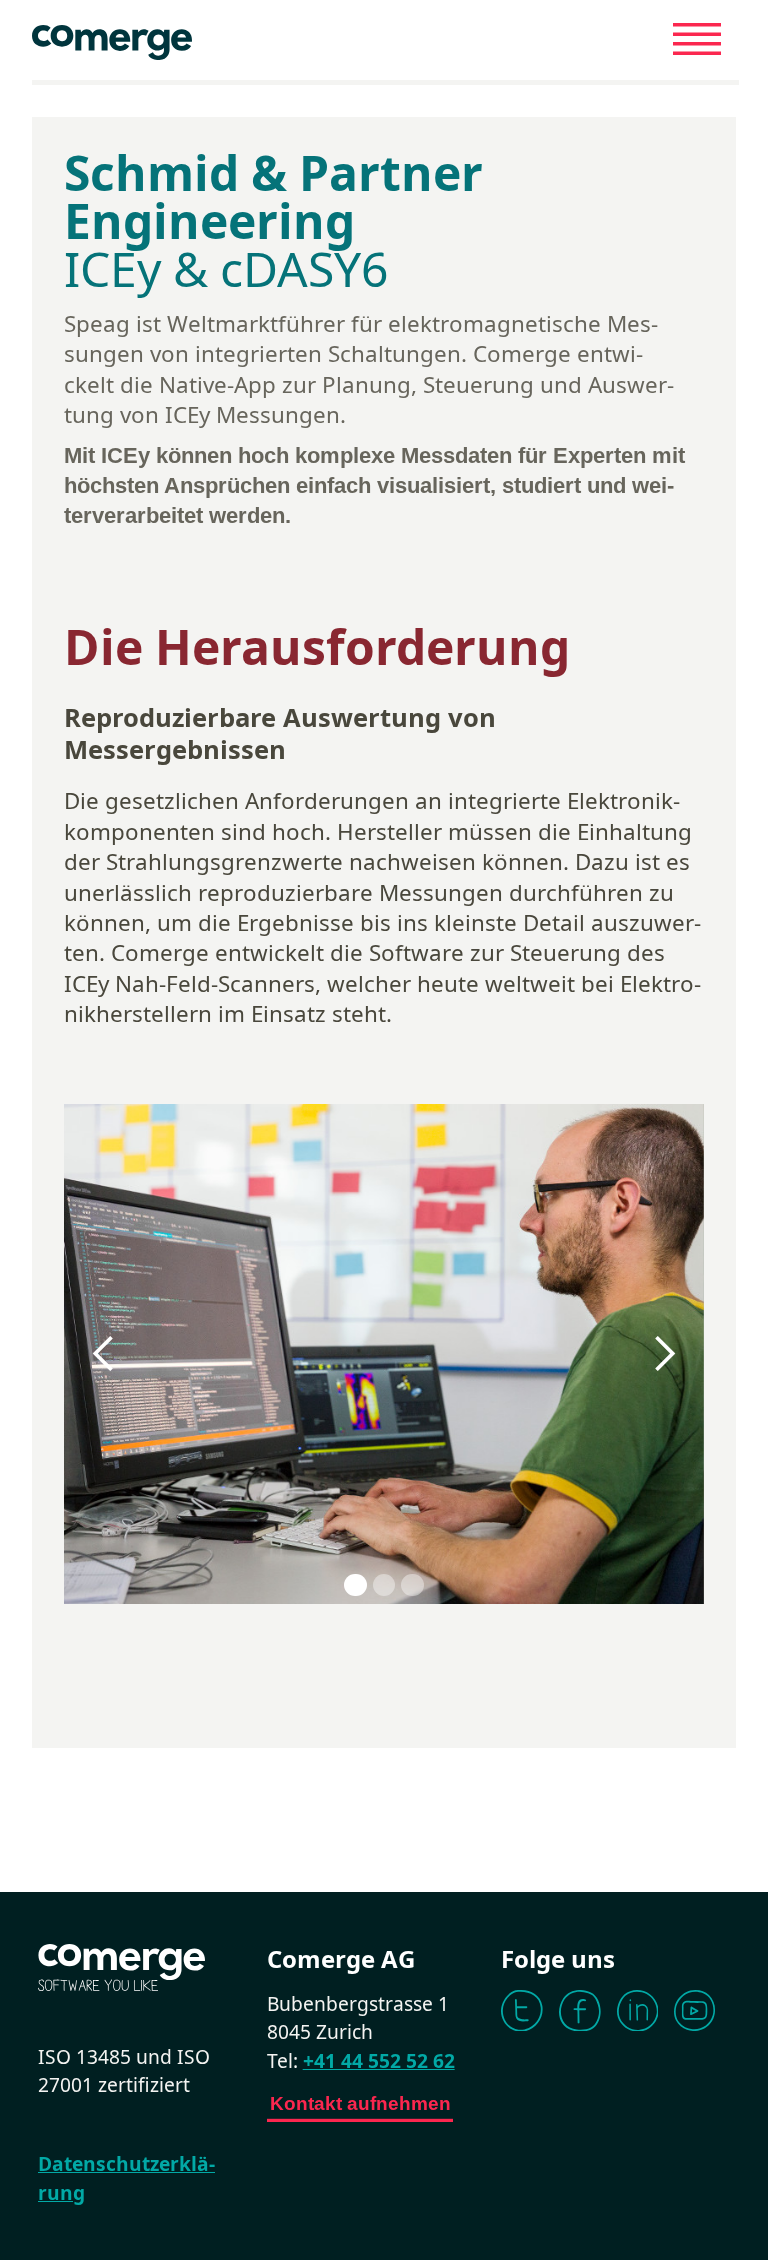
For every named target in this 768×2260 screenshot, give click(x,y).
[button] (104, 1354)
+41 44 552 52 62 (379, 2060)
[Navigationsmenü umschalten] (697, 39)
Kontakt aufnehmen (360, 2103)
